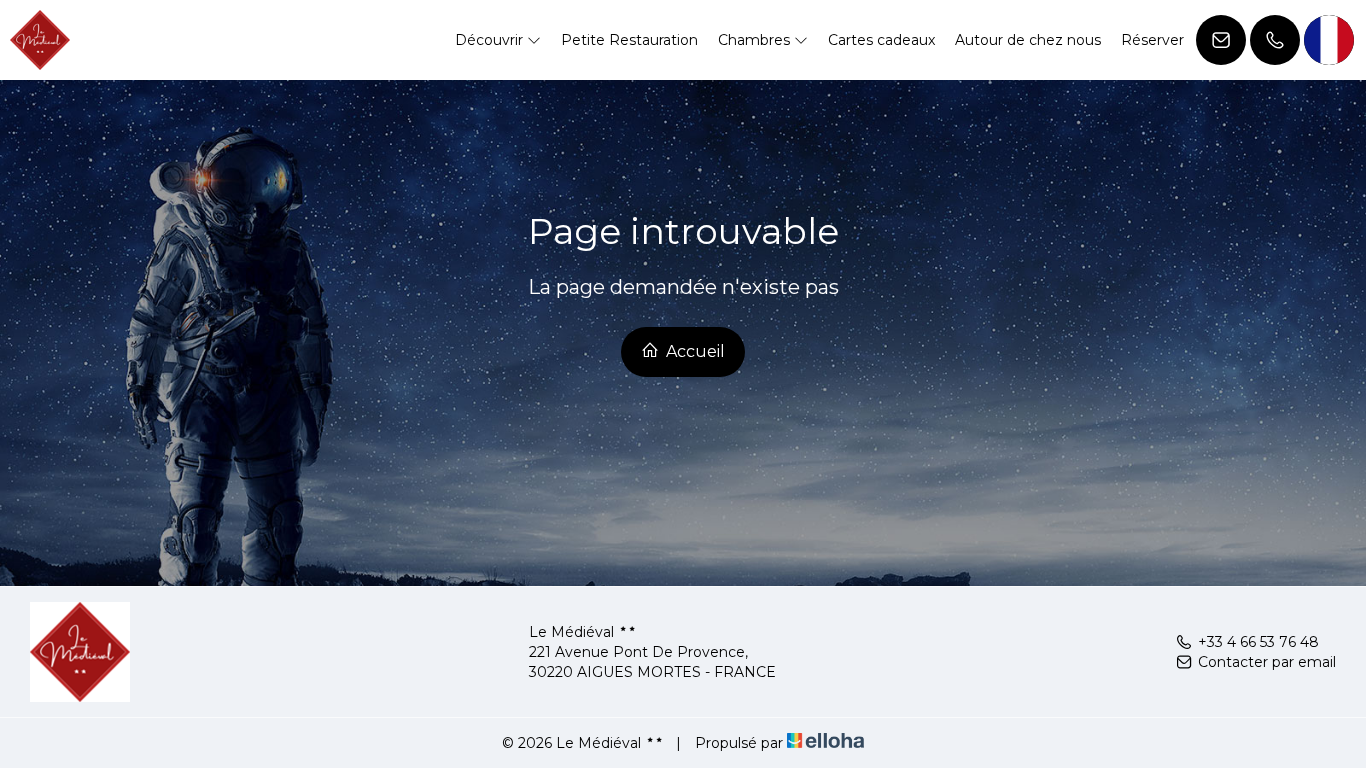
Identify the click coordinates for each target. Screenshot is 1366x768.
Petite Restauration (629, 40)
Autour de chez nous (1028, 40)
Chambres (756, 40)
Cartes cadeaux (881, 40)
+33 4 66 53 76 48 (1258, 642)
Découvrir (491, 40)
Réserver (1152, 40)
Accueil (693, 351)
